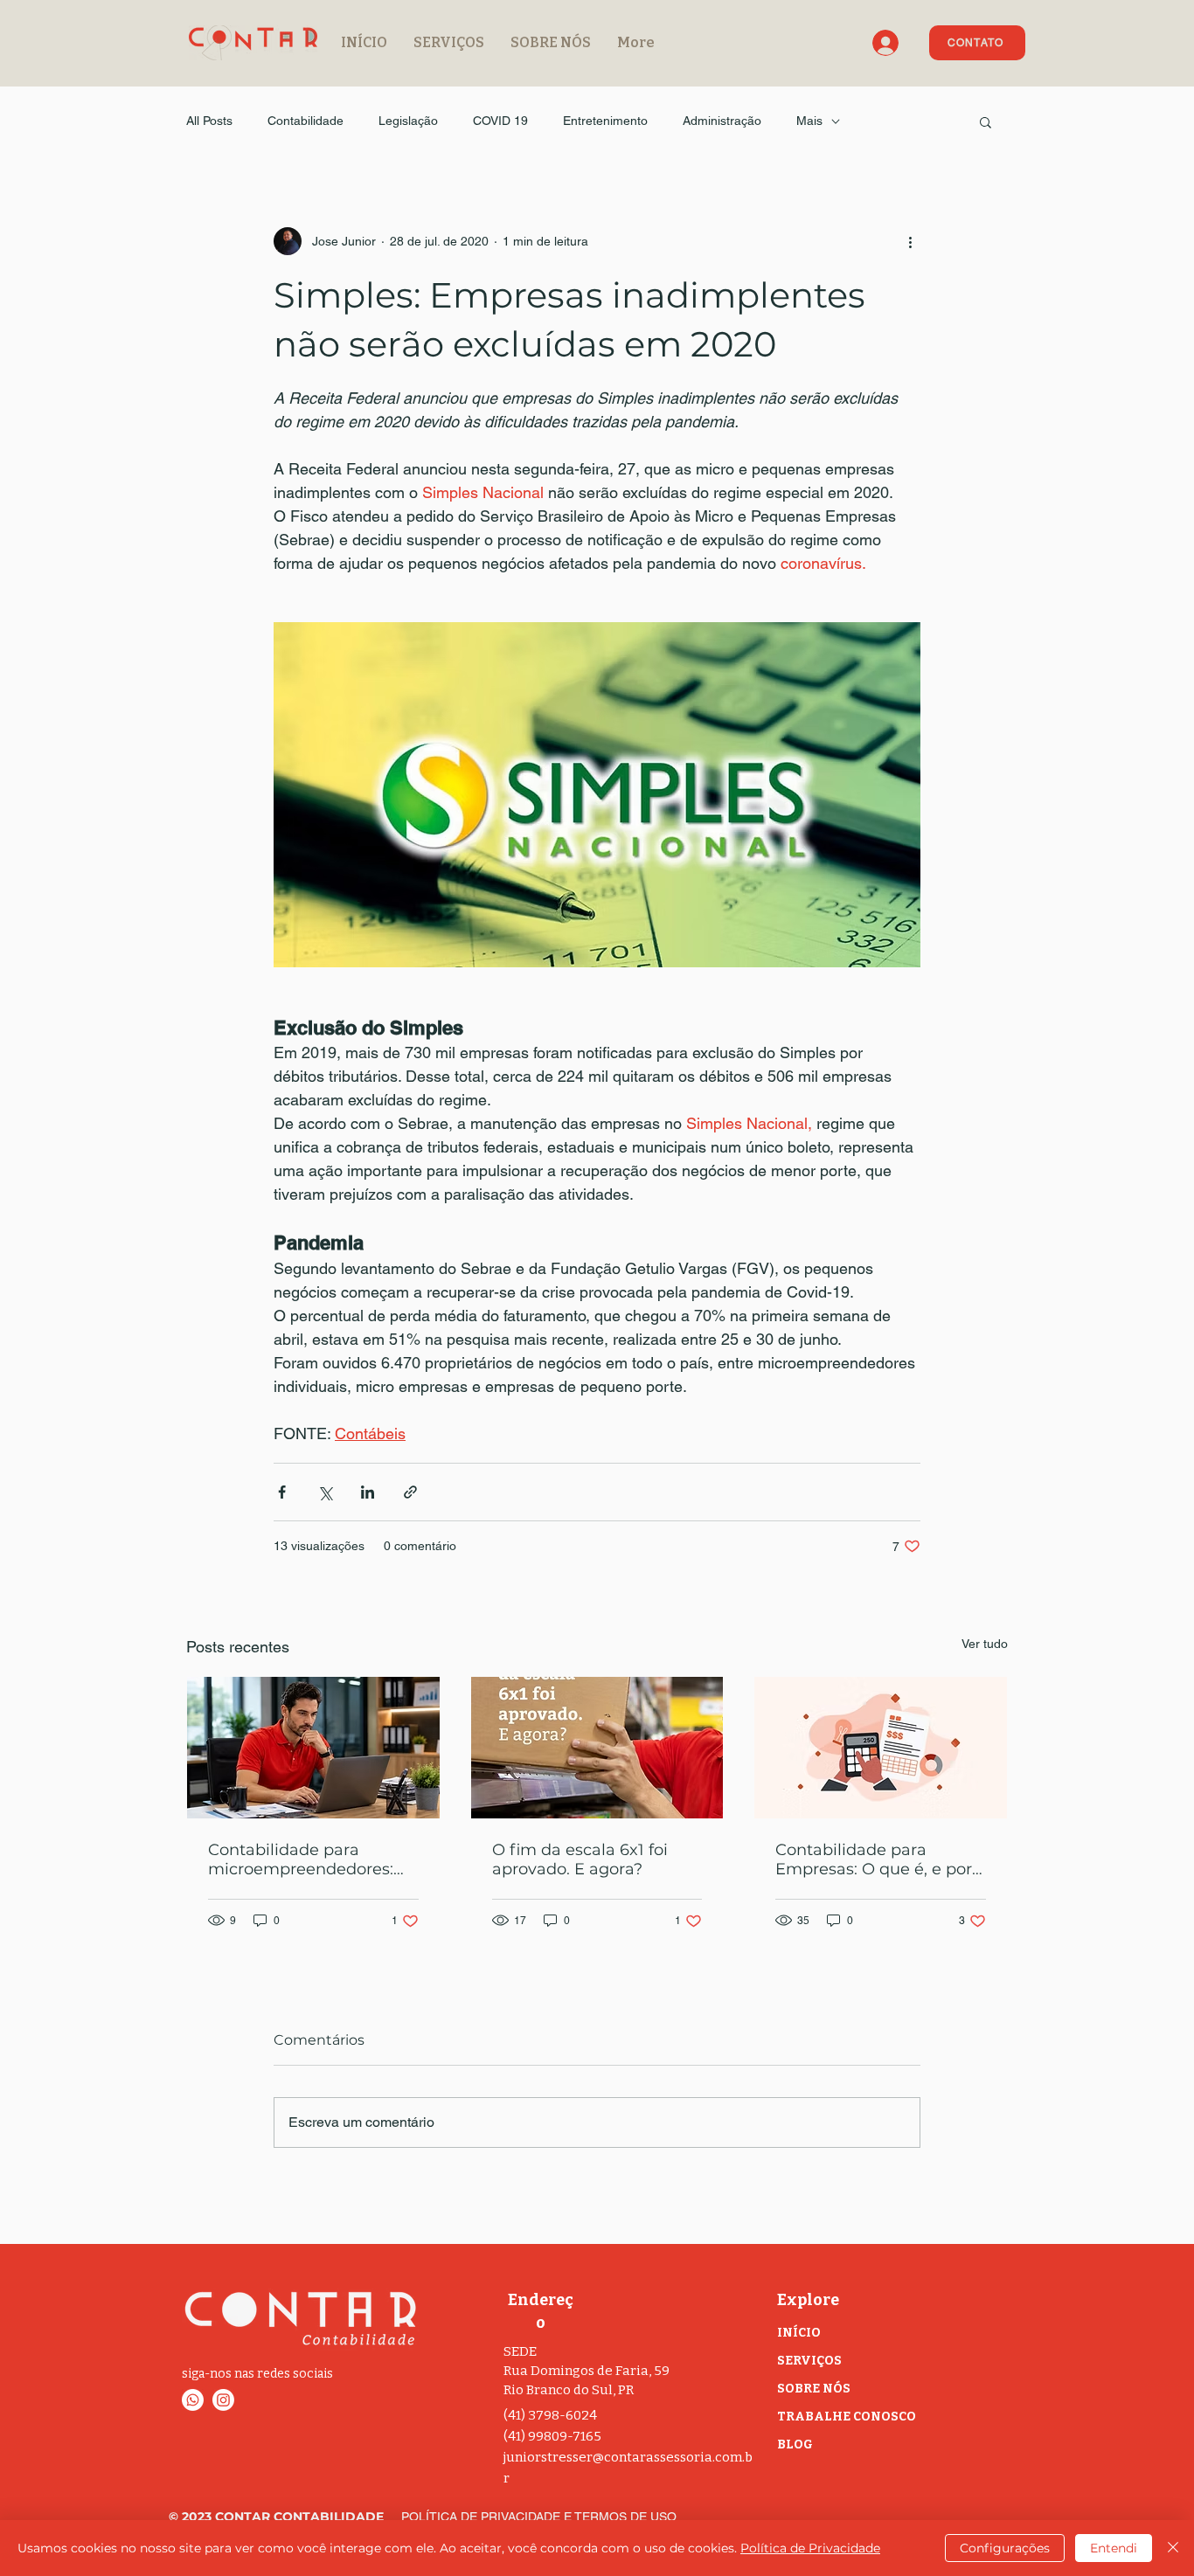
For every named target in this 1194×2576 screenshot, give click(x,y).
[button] (986, 121)
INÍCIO (799, 2333)
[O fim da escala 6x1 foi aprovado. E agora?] (597, 1748)
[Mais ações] (910, 241)
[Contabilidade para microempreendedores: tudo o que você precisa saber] (313, 1748)
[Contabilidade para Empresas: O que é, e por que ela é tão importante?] (881, 1748)
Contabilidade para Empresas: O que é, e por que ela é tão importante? (877, 1859)
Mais (809, 121)
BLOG (795, 2444)
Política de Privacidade (810, 2548)
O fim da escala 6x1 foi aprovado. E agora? (580, 1859)
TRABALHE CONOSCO (847, 2417)
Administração (722, 121)
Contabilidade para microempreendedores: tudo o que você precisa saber (302, 1859)
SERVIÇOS (809, 2361)
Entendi (1114, 2548)
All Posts (209, 121)
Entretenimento (605, 121)
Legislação (408, 121)
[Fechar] (1173, 2548)
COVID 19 (500, 121)
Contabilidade (305, 121)
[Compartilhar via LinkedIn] (368, 1492)
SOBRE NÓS (814, 2389)
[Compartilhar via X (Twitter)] (325, 1492)
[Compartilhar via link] (410, 1492)
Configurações (1005, 2548)
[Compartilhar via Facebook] (282, 1492)
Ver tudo (985, 1644)
